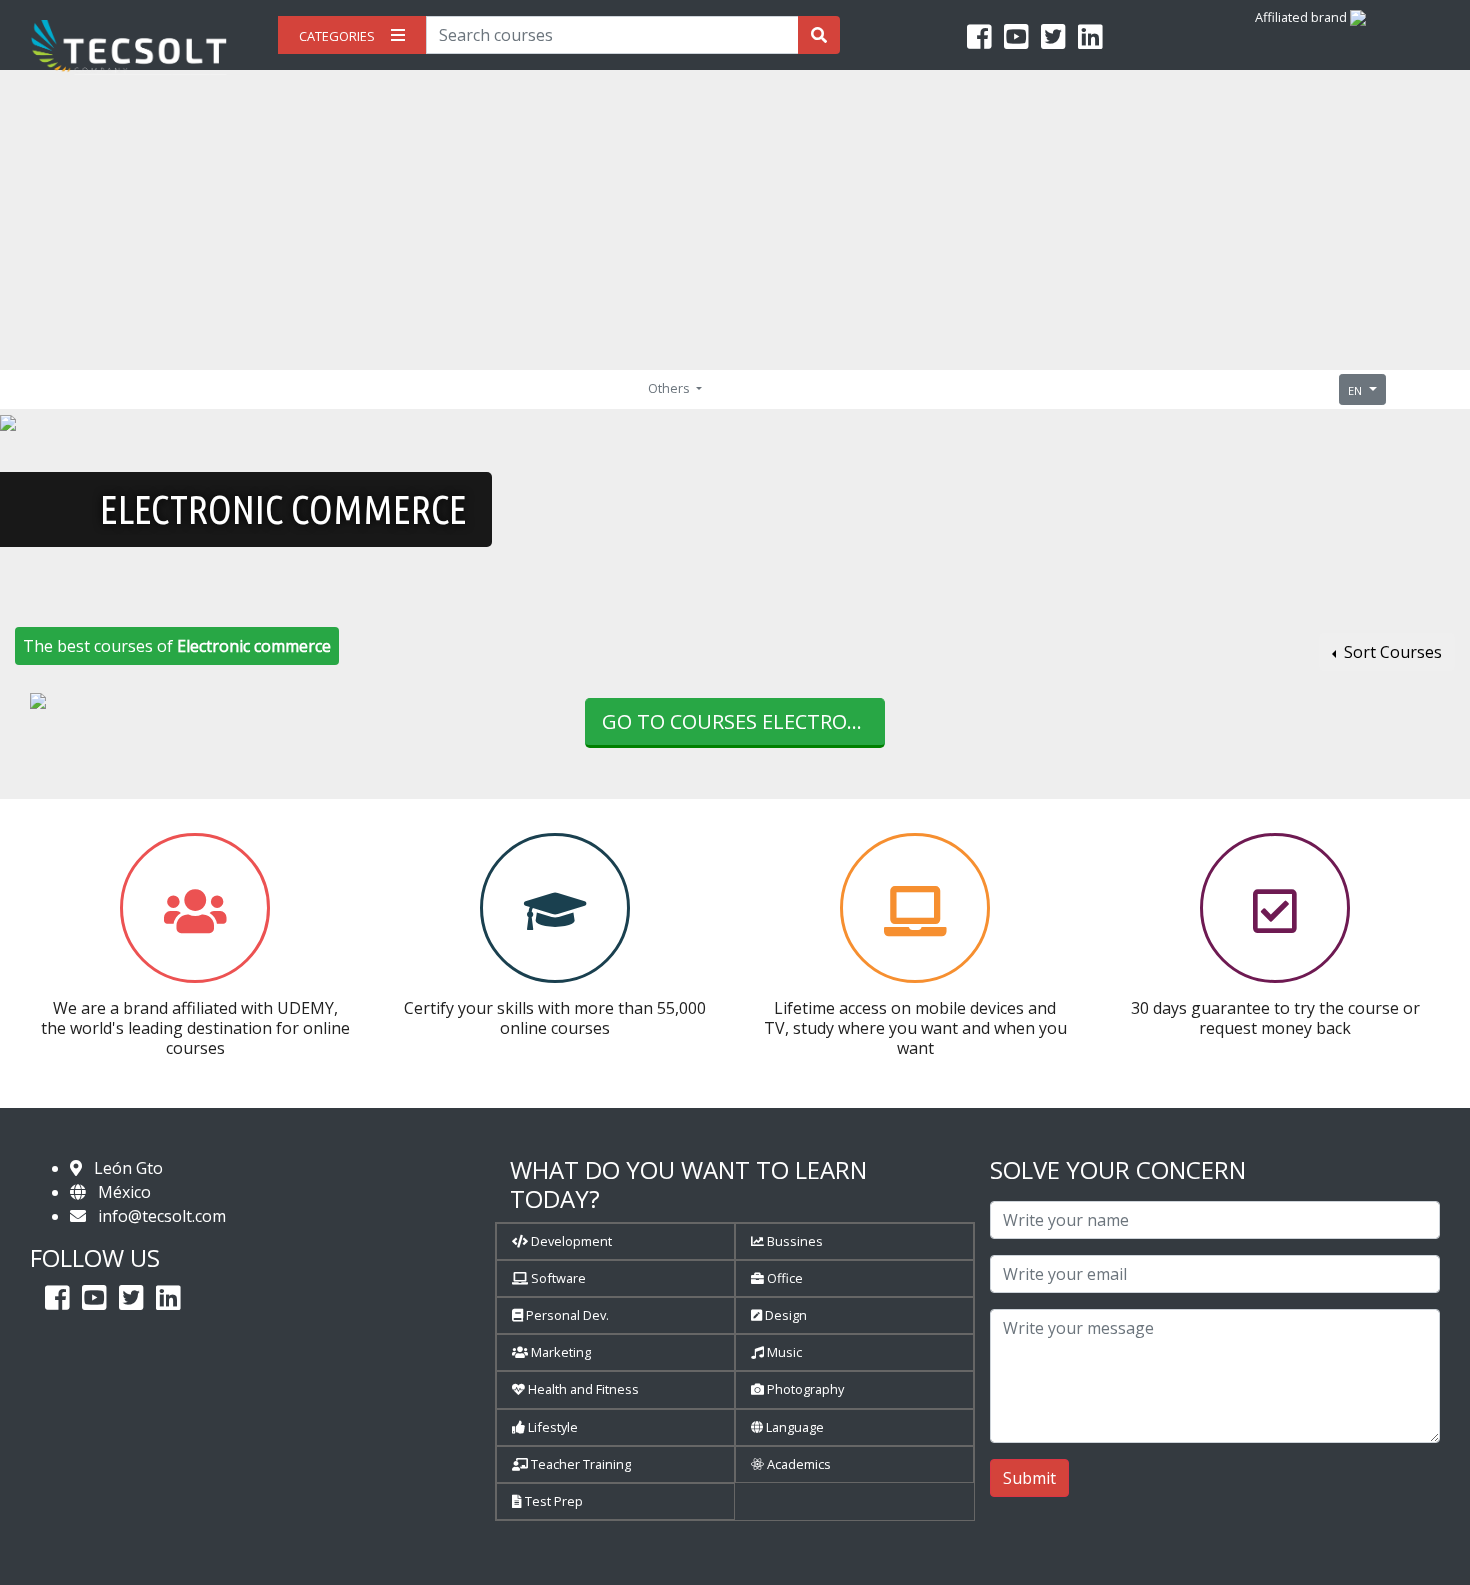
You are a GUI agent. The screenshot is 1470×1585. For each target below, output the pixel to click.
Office (783, 1278)
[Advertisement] (735, 220)
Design (784, 1315)
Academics (797, 1464)
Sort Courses (1391, 652)
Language (793, 1427)
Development (570, 1241)
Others (670, 388)
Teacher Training (579, 1464)
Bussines (793, 1241)
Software (557, 1278)
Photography (804, 1389)
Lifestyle (551, 1427)
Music (783, 1352)
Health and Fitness (582, 1389)
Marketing (559, 1352)
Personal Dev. (566, 1315)
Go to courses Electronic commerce (743, 721)
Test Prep (552, 1501)
